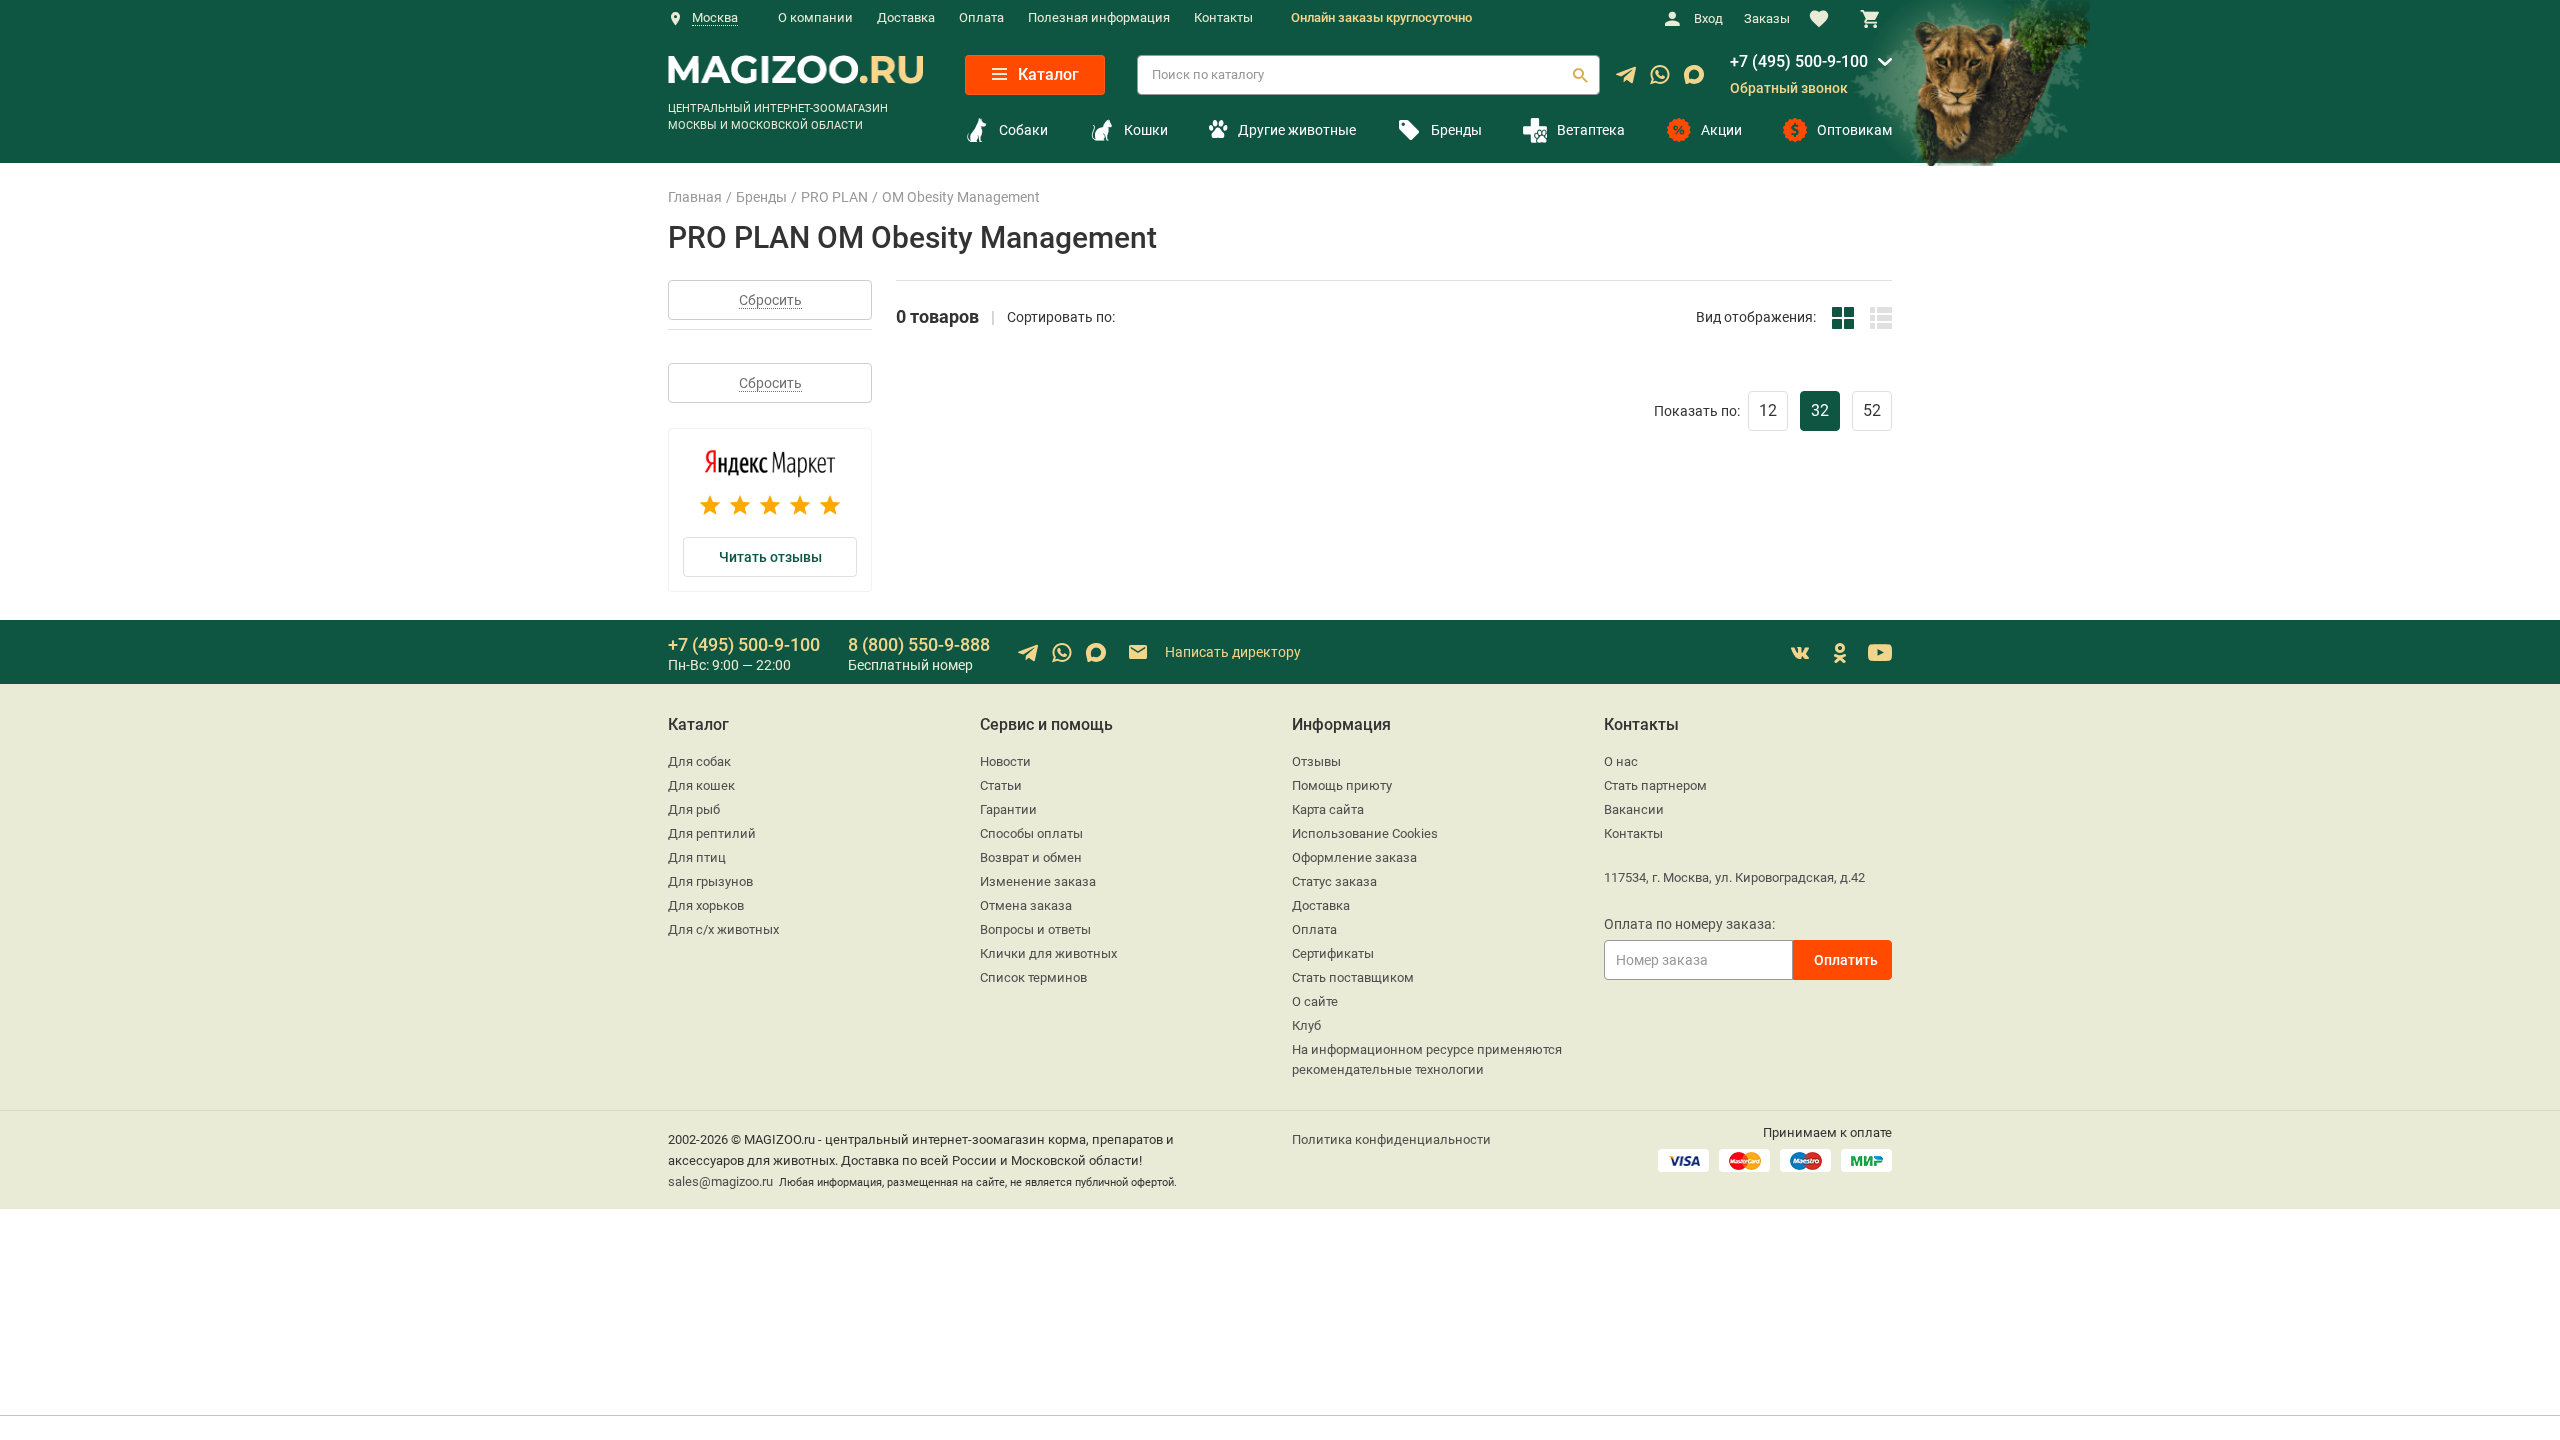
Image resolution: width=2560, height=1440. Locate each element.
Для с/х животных (723, 929)
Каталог (1046, 74)
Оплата (981, 17)
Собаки (1023, 130)
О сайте (1315, 1001)
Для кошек (701, 785)
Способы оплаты (1031, 833)
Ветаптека (1591, 130)
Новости (1005, 761)
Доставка (906, 17)
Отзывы (1316, 761)
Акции (1721, 130)
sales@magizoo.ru (720, 1181)
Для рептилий (712, 833)
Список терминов (1033, 977)
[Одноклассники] (1840, 653)
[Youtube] (1880, 653)
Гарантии (1008, 809)
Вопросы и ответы (1035, 929)
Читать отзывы (770, 557)
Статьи (1001, 785)
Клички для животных (1048, 953)
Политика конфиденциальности (1391, 1139)
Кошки (1146, 130)
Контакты (1223, 17)
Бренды (1456, 130)
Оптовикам (1854, 130)
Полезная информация (1099, 17)
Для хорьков (706, 905)
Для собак (699, 761)
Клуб (1306, 1025)
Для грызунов (710, 881)
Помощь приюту (1342, 785)
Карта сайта (1328, 809)
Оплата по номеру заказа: (1689, 924)
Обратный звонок (1789, 88)
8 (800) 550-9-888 (919, 644)
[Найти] (1580, 75)
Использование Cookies (1365, 833)
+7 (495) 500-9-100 (1799, 61)
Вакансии (1634, 809)
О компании (815, 17)
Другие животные (1296, 130)
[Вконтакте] (1800, 653)
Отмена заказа (1026, 905)
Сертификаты (1333, 953)
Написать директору (1231, 651)
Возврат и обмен (1031, 857)
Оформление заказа (1354, 857)
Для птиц (697, 857)
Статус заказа (1334, 881)
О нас (1621, 761)
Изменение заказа (1038, 881)
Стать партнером (1655, 785)
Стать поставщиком (1353, 977)
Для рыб (694, 809)
